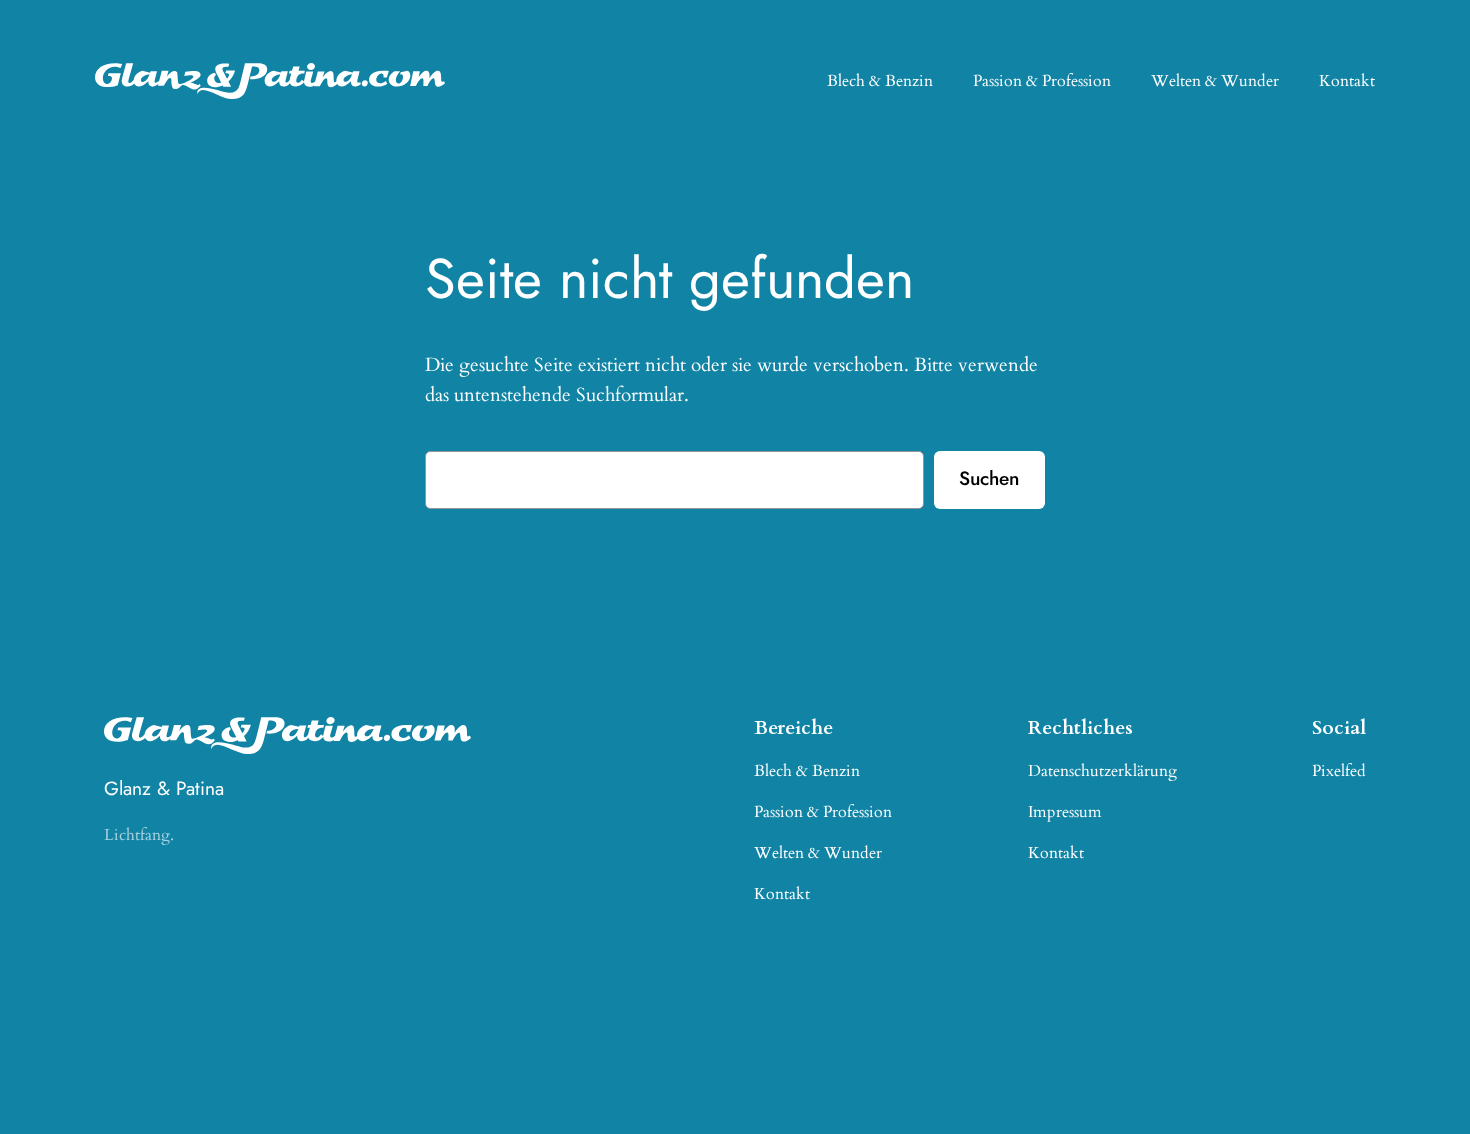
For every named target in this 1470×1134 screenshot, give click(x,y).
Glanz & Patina (164, 788)
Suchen (989, 478)
